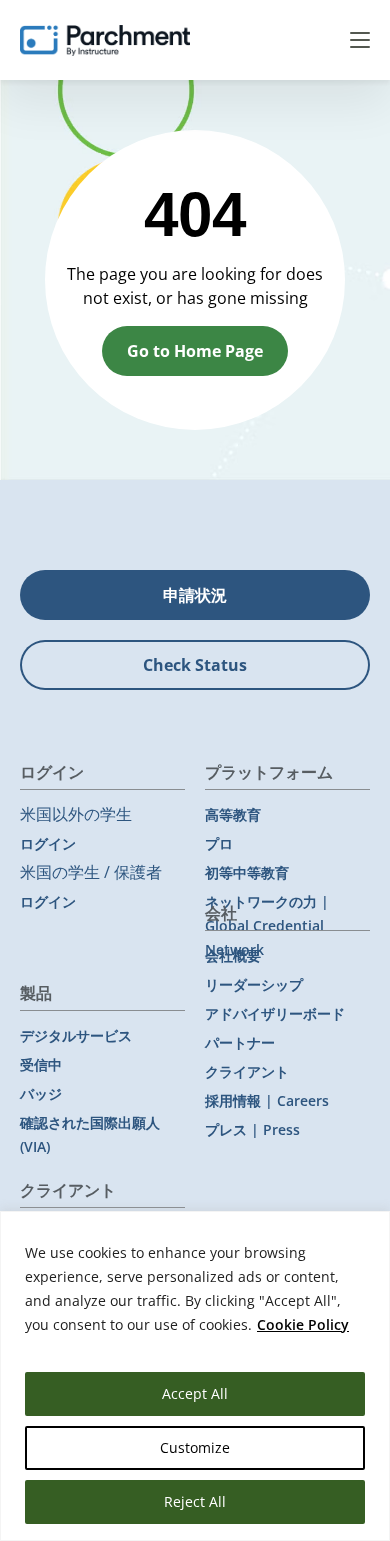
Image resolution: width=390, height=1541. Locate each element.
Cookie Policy (303, 1324)
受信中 (41, 1064)
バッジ (41, 1093)
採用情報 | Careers (267, 1100)
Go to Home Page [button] (195, 351)
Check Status (195, 665)
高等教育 (233, 814)
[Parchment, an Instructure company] (105, 40)
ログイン (48, 843)
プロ (219, 843)
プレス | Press (252, 1129)
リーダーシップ (254, 984)
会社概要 (233, 955)
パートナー (240, 1042)
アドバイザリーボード (275, 1013)
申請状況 (195, 595)
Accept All (195, 1393)
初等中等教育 (247, 872)
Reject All (195, 1501)
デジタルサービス (76, 1035)
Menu (360, 40)
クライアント (247, 1071)
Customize (195, 1447)
